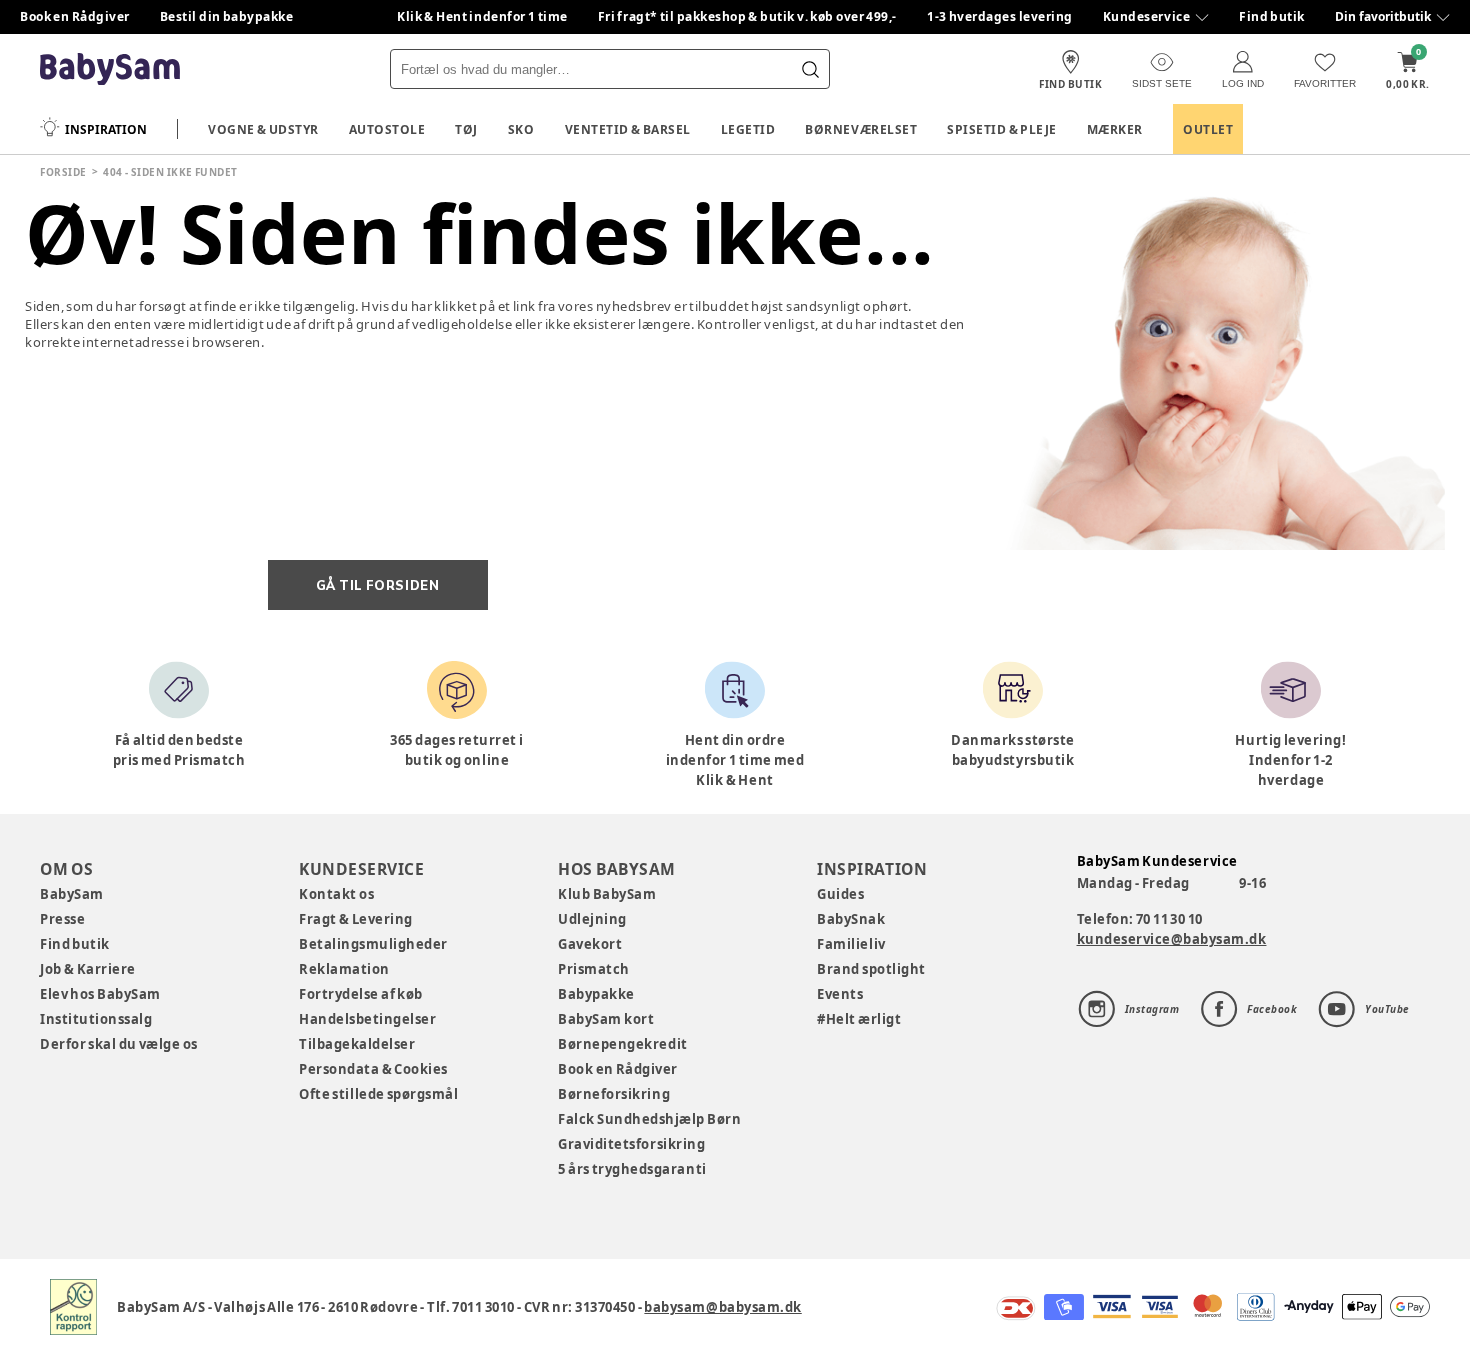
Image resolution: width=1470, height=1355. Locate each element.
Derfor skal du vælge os (119, 1044)
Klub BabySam (607, 894)
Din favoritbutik (1383, 16)
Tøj (466, 129)
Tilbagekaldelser (357, 1044)
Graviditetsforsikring (631, 1144)
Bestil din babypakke (227, 16)
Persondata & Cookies (373, 1069)
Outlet (1208, 129)
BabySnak (851, 919)
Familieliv (851, 944)
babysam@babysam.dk (722, 1307)
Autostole (387, 129)
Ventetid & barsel (628, 129)
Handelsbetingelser (367, 1019)
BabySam (72, 894)
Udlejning (592, 919)
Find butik (1272, 16)
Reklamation (344, 969)
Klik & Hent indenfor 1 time (482, 16)
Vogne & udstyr (263, 129)
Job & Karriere (88, 969)
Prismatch (594, 969)
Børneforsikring (614, 1094)
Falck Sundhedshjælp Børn (649, 1119)
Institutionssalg (96, 1019)
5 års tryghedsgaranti (632, 1169)
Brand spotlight (871, 969)
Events (840, 994)
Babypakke (596, 994)
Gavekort (590, 944)
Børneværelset (861, 129)
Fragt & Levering (356, 919)
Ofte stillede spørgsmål (378, 1094)
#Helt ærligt (859, 1019)
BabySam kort (606, 1019)
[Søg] (810, 69)
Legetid (748, 129)
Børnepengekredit (622, 1044)
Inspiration (106, 129)
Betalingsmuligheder (373, 944)
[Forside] (110, 69)
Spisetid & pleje (1002, 129)
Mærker (1115, 129)
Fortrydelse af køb (361, 994)
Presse (62, 919)
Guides (840, 894)
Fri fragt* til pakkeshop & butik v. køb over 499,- (747, 16)
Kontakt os (336, 894)
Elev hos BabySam (100, 994)
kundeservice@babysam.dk (1172, 939)
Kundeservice (1146, 16)
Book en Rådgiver (75, 16)
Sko (521, 129)
